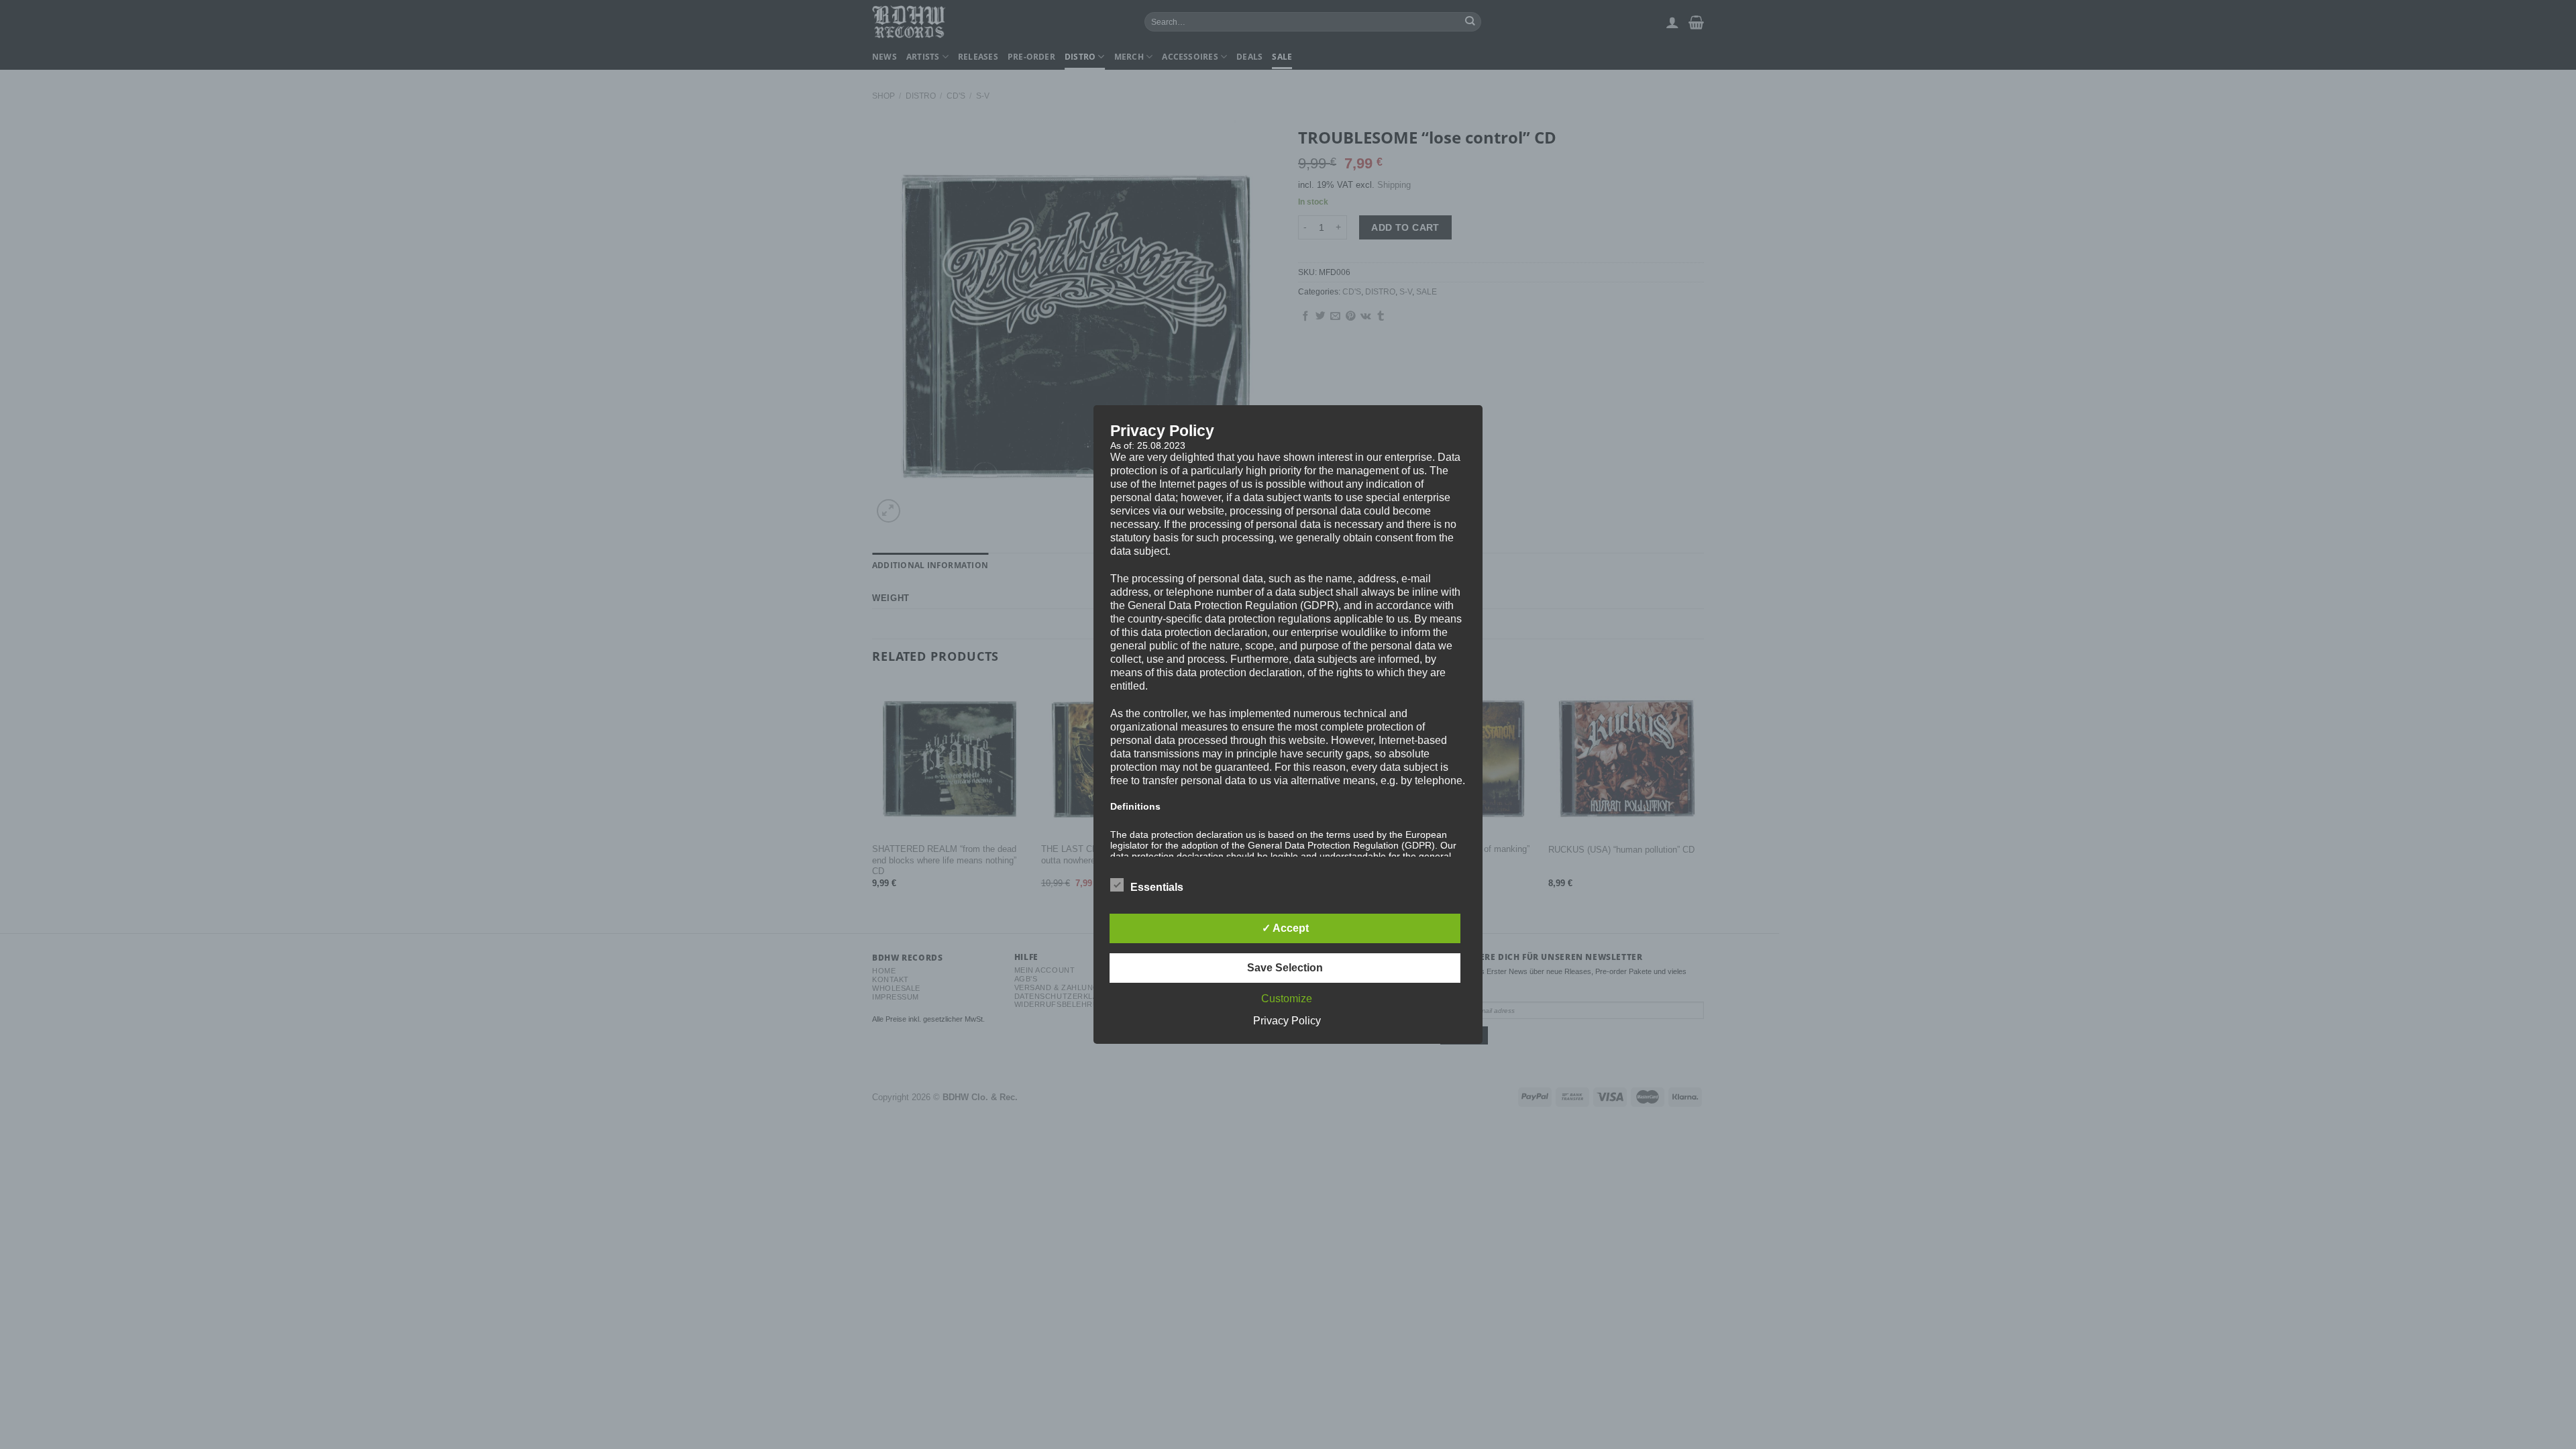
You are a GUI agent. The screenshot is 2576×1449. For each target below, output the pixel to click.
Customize (1287, 999)
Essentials (1157, 887)
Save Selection (1285, 968)
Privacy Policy (1287, 1021)
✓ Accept (1285, 928)
